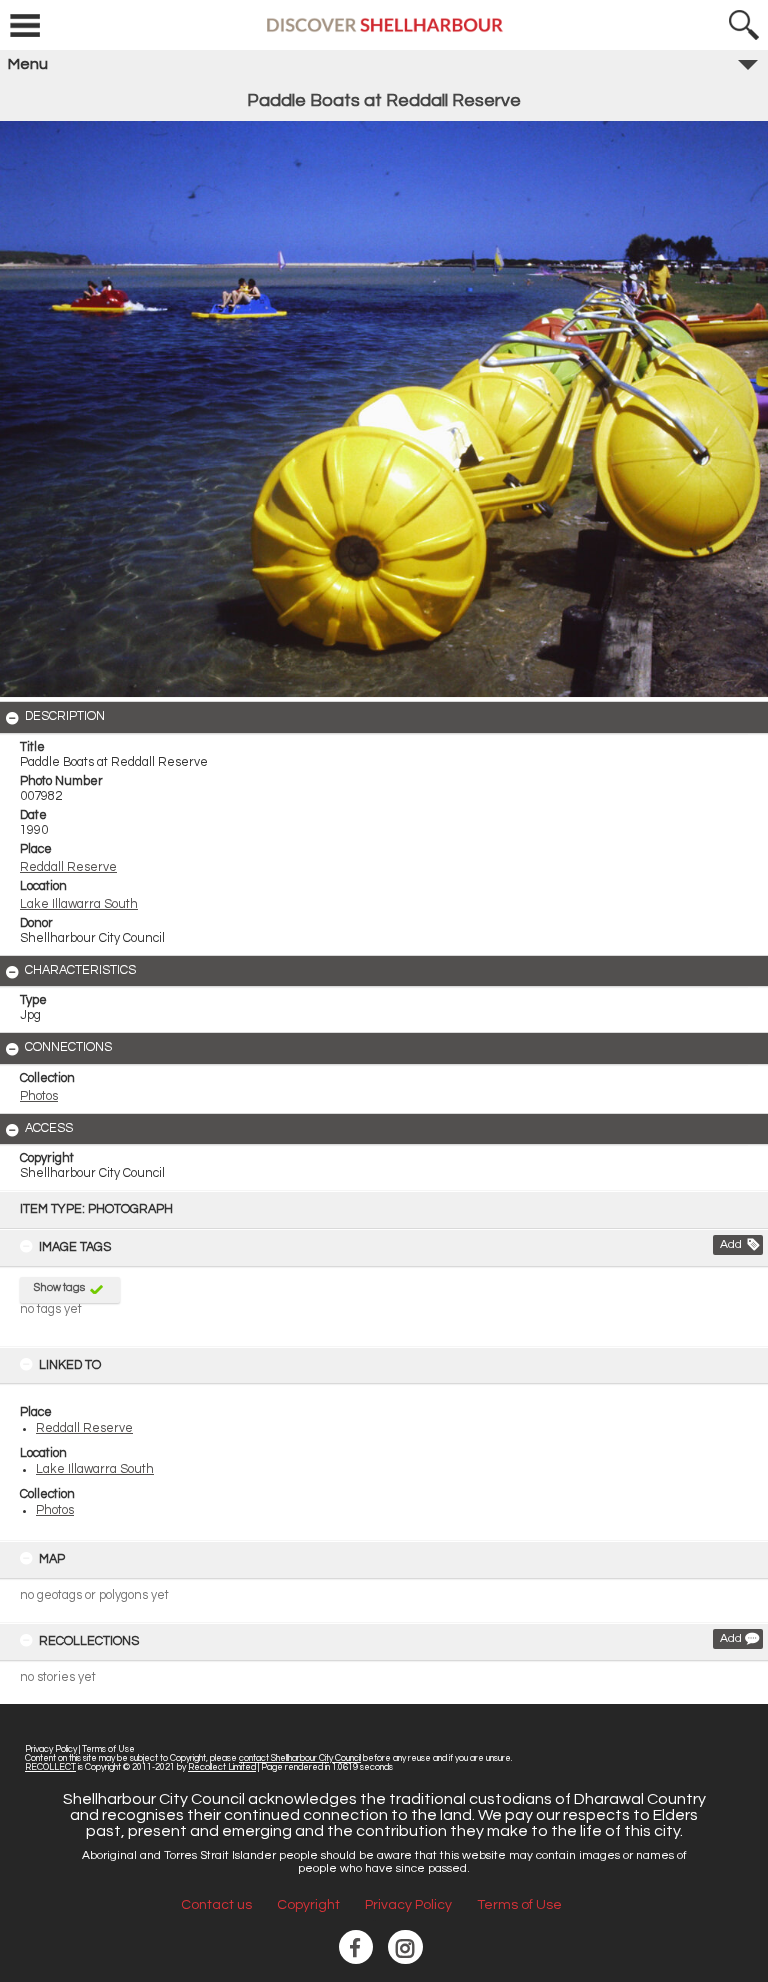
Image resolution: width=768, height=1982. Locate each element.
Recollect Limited (222, 1767)
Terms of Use (108, 1749)
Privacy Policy (51, 1749)
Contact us (216, 1905)
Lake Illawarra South (95, 1469)
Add (731, 1244)
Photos (55, 1510)
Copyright (308, 1905)
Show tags (59, 1287)
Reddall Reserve (84, 1428)
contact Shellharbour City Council (300, 1758)
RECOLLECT (50, 1767)
